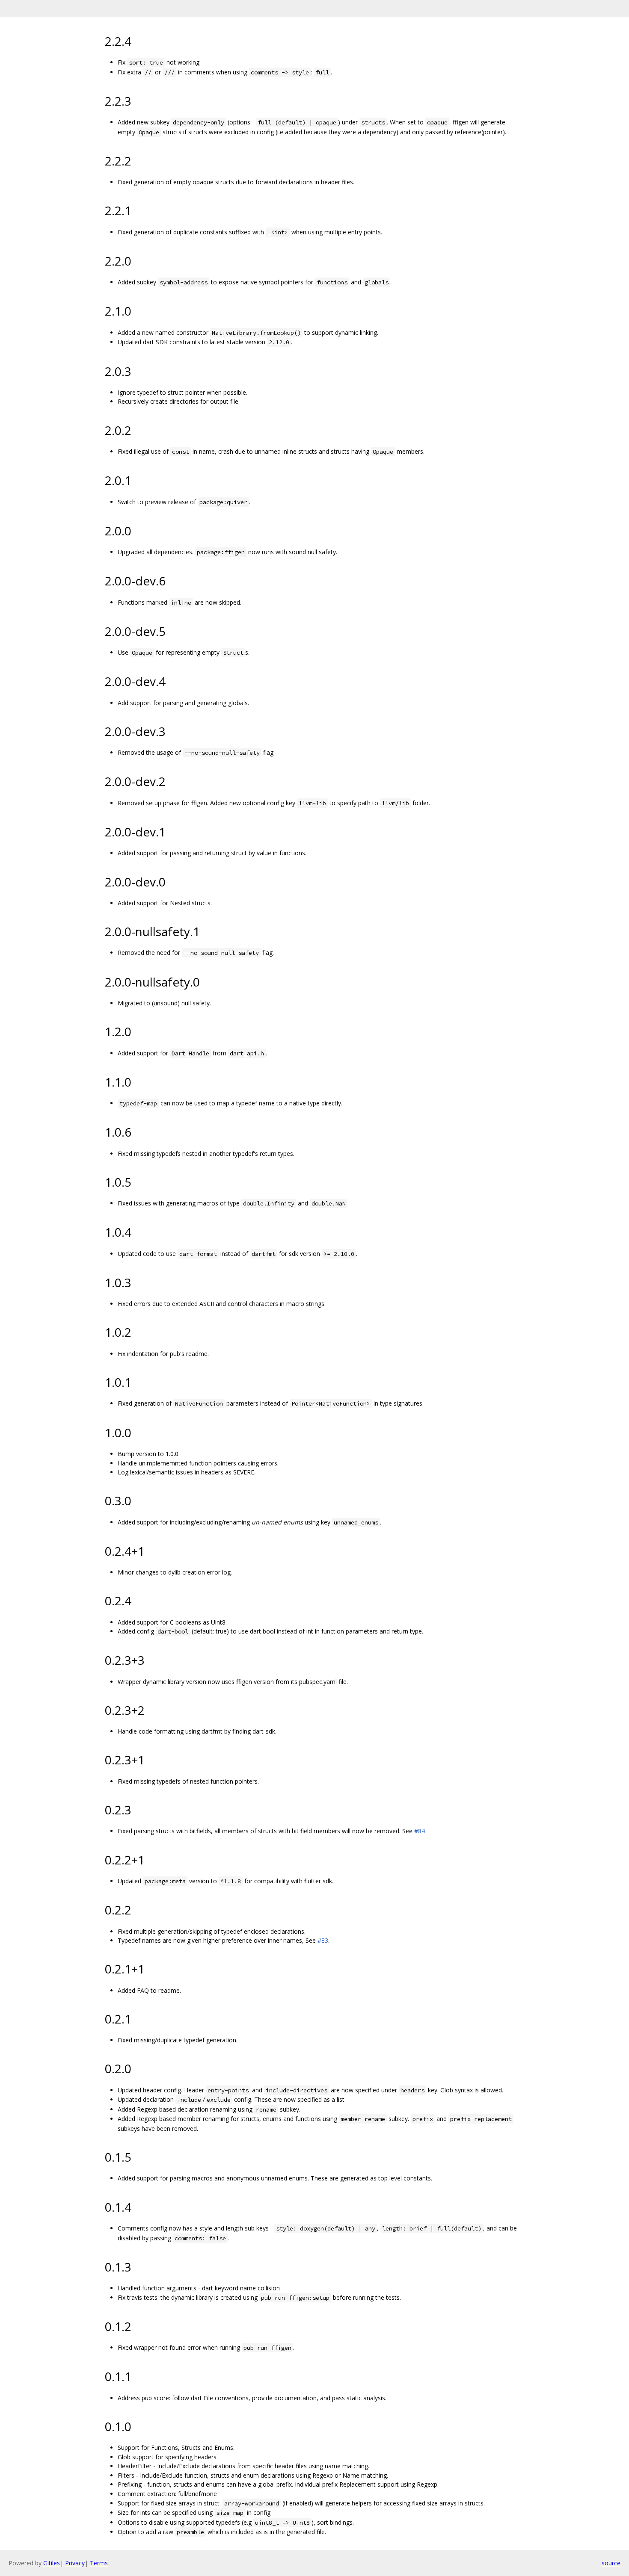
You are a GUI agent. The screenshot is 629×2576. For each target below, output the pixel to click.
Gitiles (52, 2563)
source (611, 2563)
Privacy (75, 2563)
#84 (420, 1831)
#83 (323, 1940)
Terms (99, 2563)
